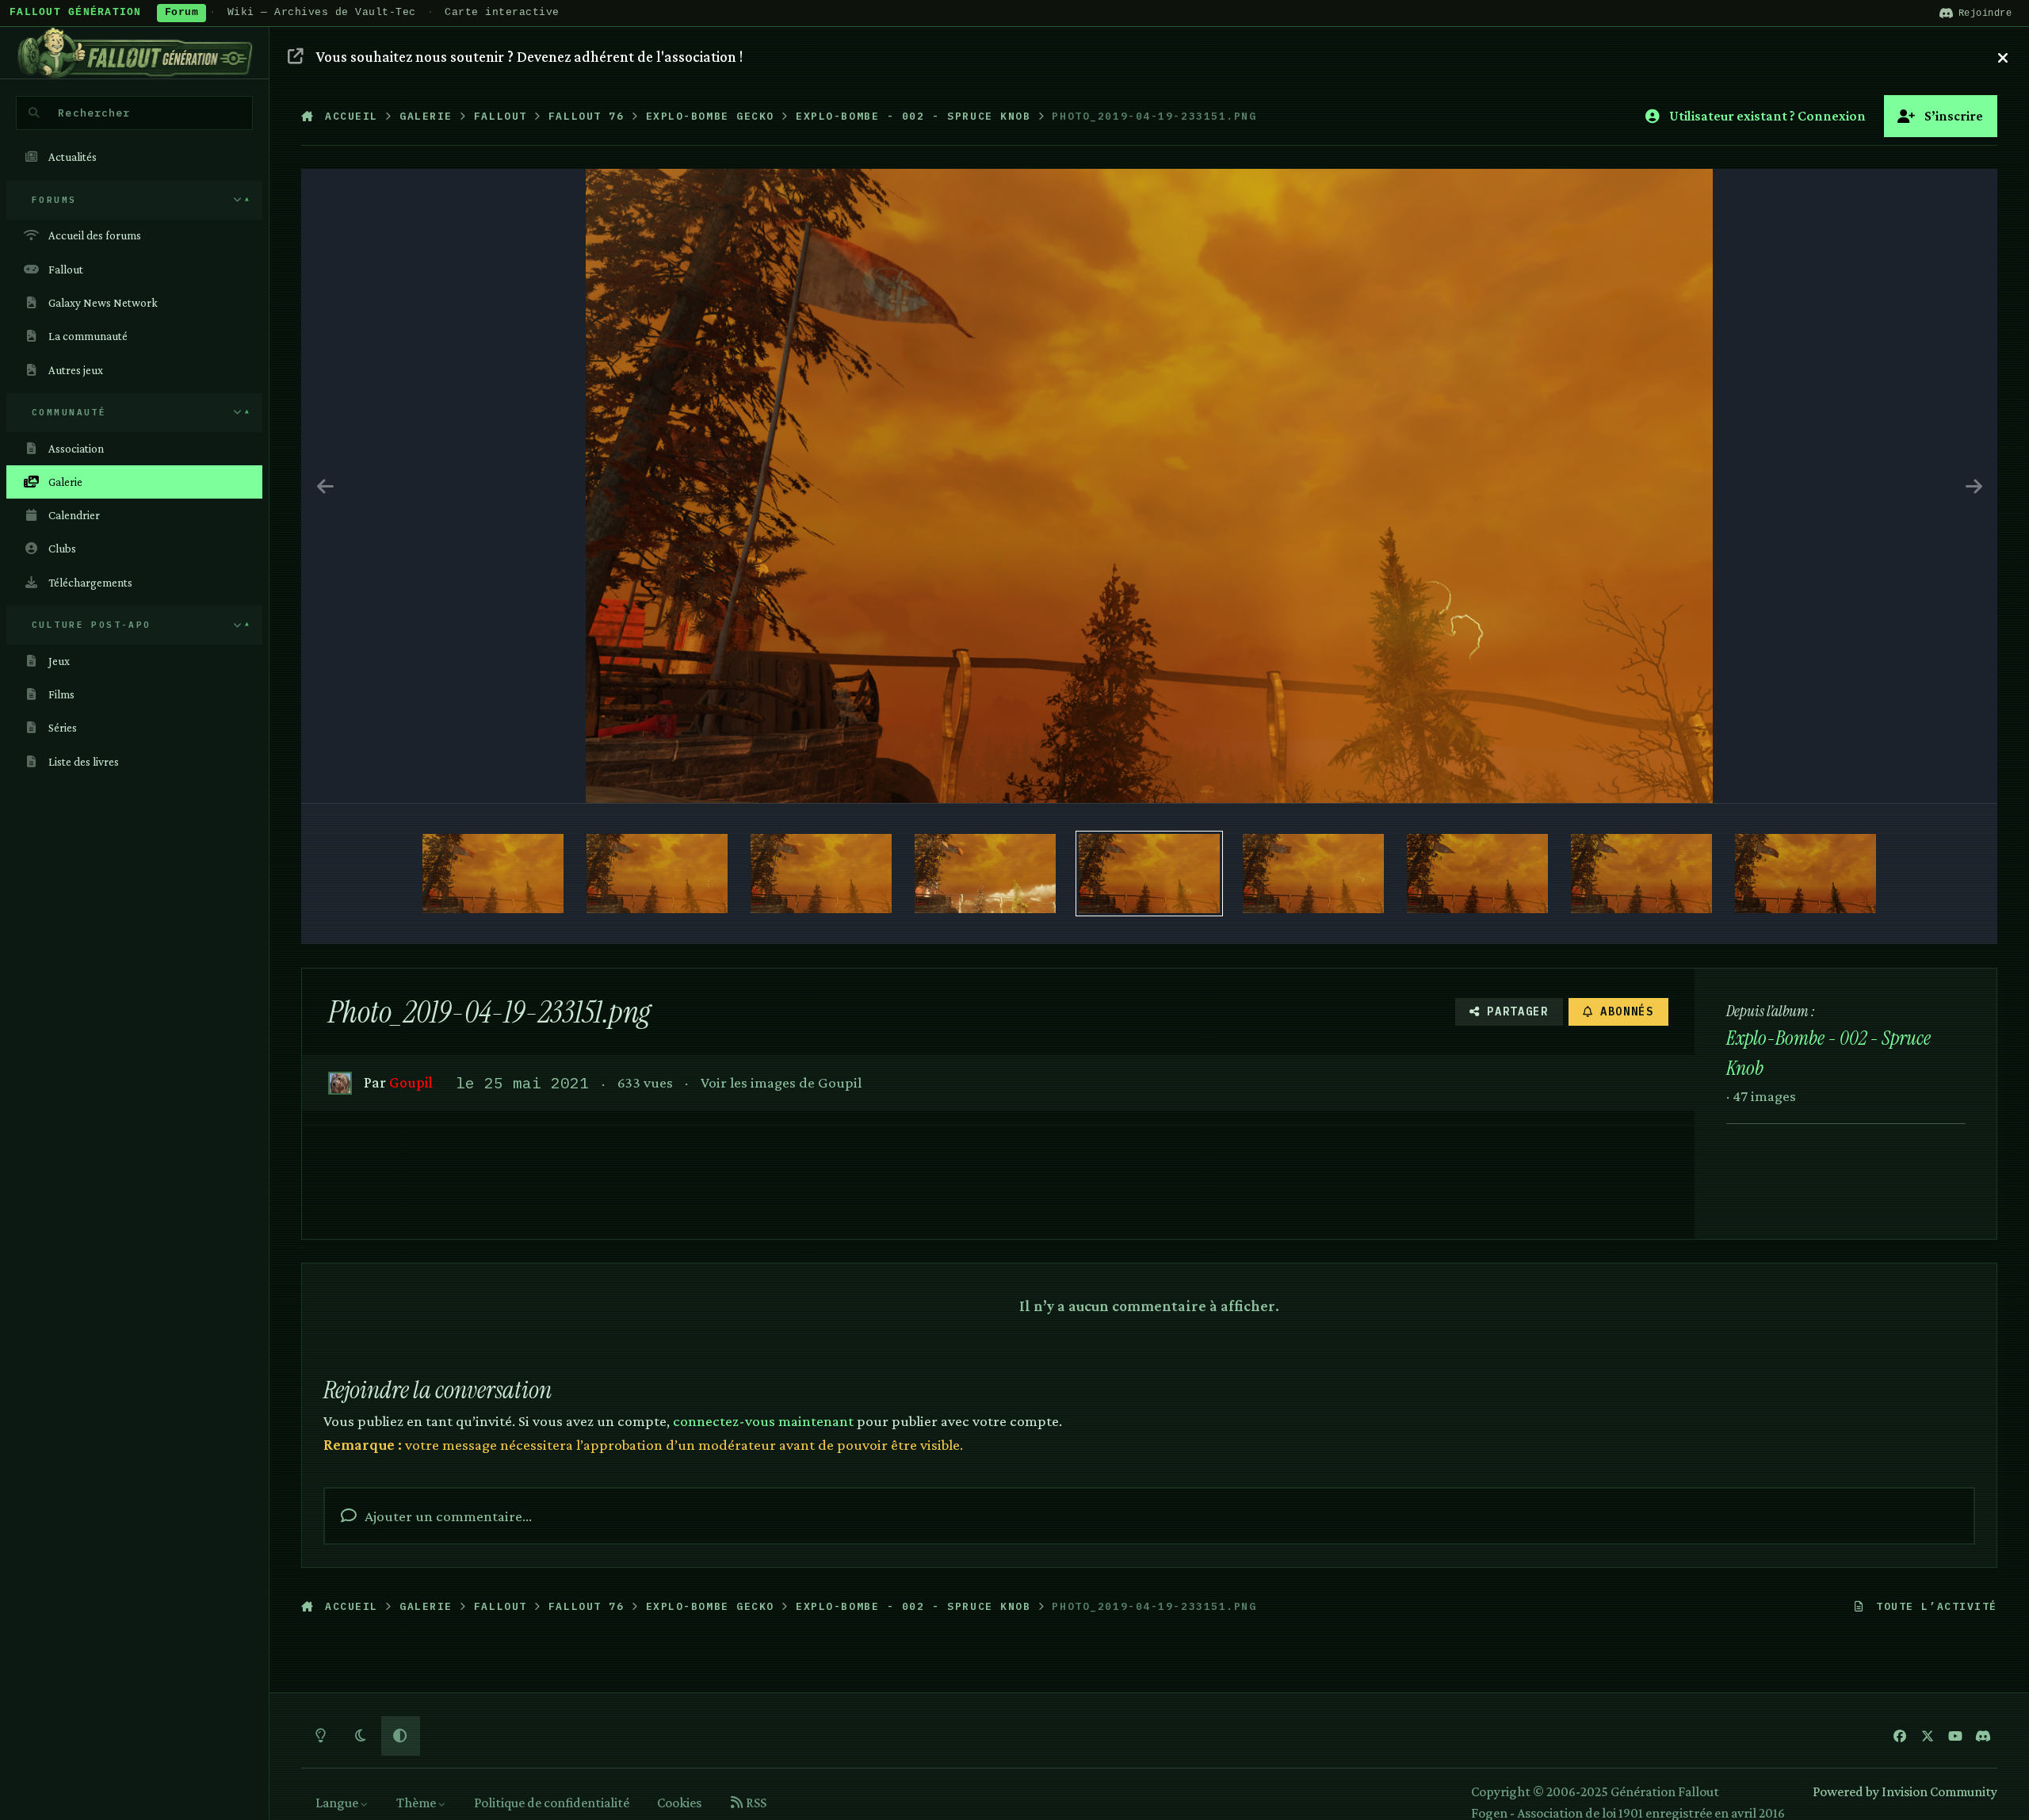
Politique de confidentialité (552, 1803)
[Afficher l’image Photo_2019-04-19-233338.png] (1641, 874)
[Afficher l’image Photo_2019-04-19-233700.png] (1805, 874)
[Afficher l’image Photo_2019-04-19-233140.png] (985, 874)
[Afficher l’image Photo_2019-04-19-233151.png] (1149, 874)
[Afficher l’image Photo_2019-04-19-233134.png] (821, 874)
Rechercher (94, 113)
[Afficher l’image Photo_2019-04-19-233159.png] (1313, 874)
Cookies (679, 1803)
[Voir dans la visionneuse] (1149, 486)
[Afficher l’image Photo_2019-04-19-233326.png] (1477, 874)
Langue (338, 1803)
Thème (417, 1803)
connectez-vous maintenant (763, 1420)
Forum (182, 13)
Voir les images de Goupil (781, 1082)
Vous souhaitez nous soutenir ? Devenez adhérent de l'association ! (529, 56)
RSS (755, 1803)
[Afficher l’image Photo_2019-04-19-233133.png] (657, 874)
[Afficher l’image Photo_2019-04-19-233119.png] (493, 874)
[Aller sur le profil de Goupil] (340, 1083)
